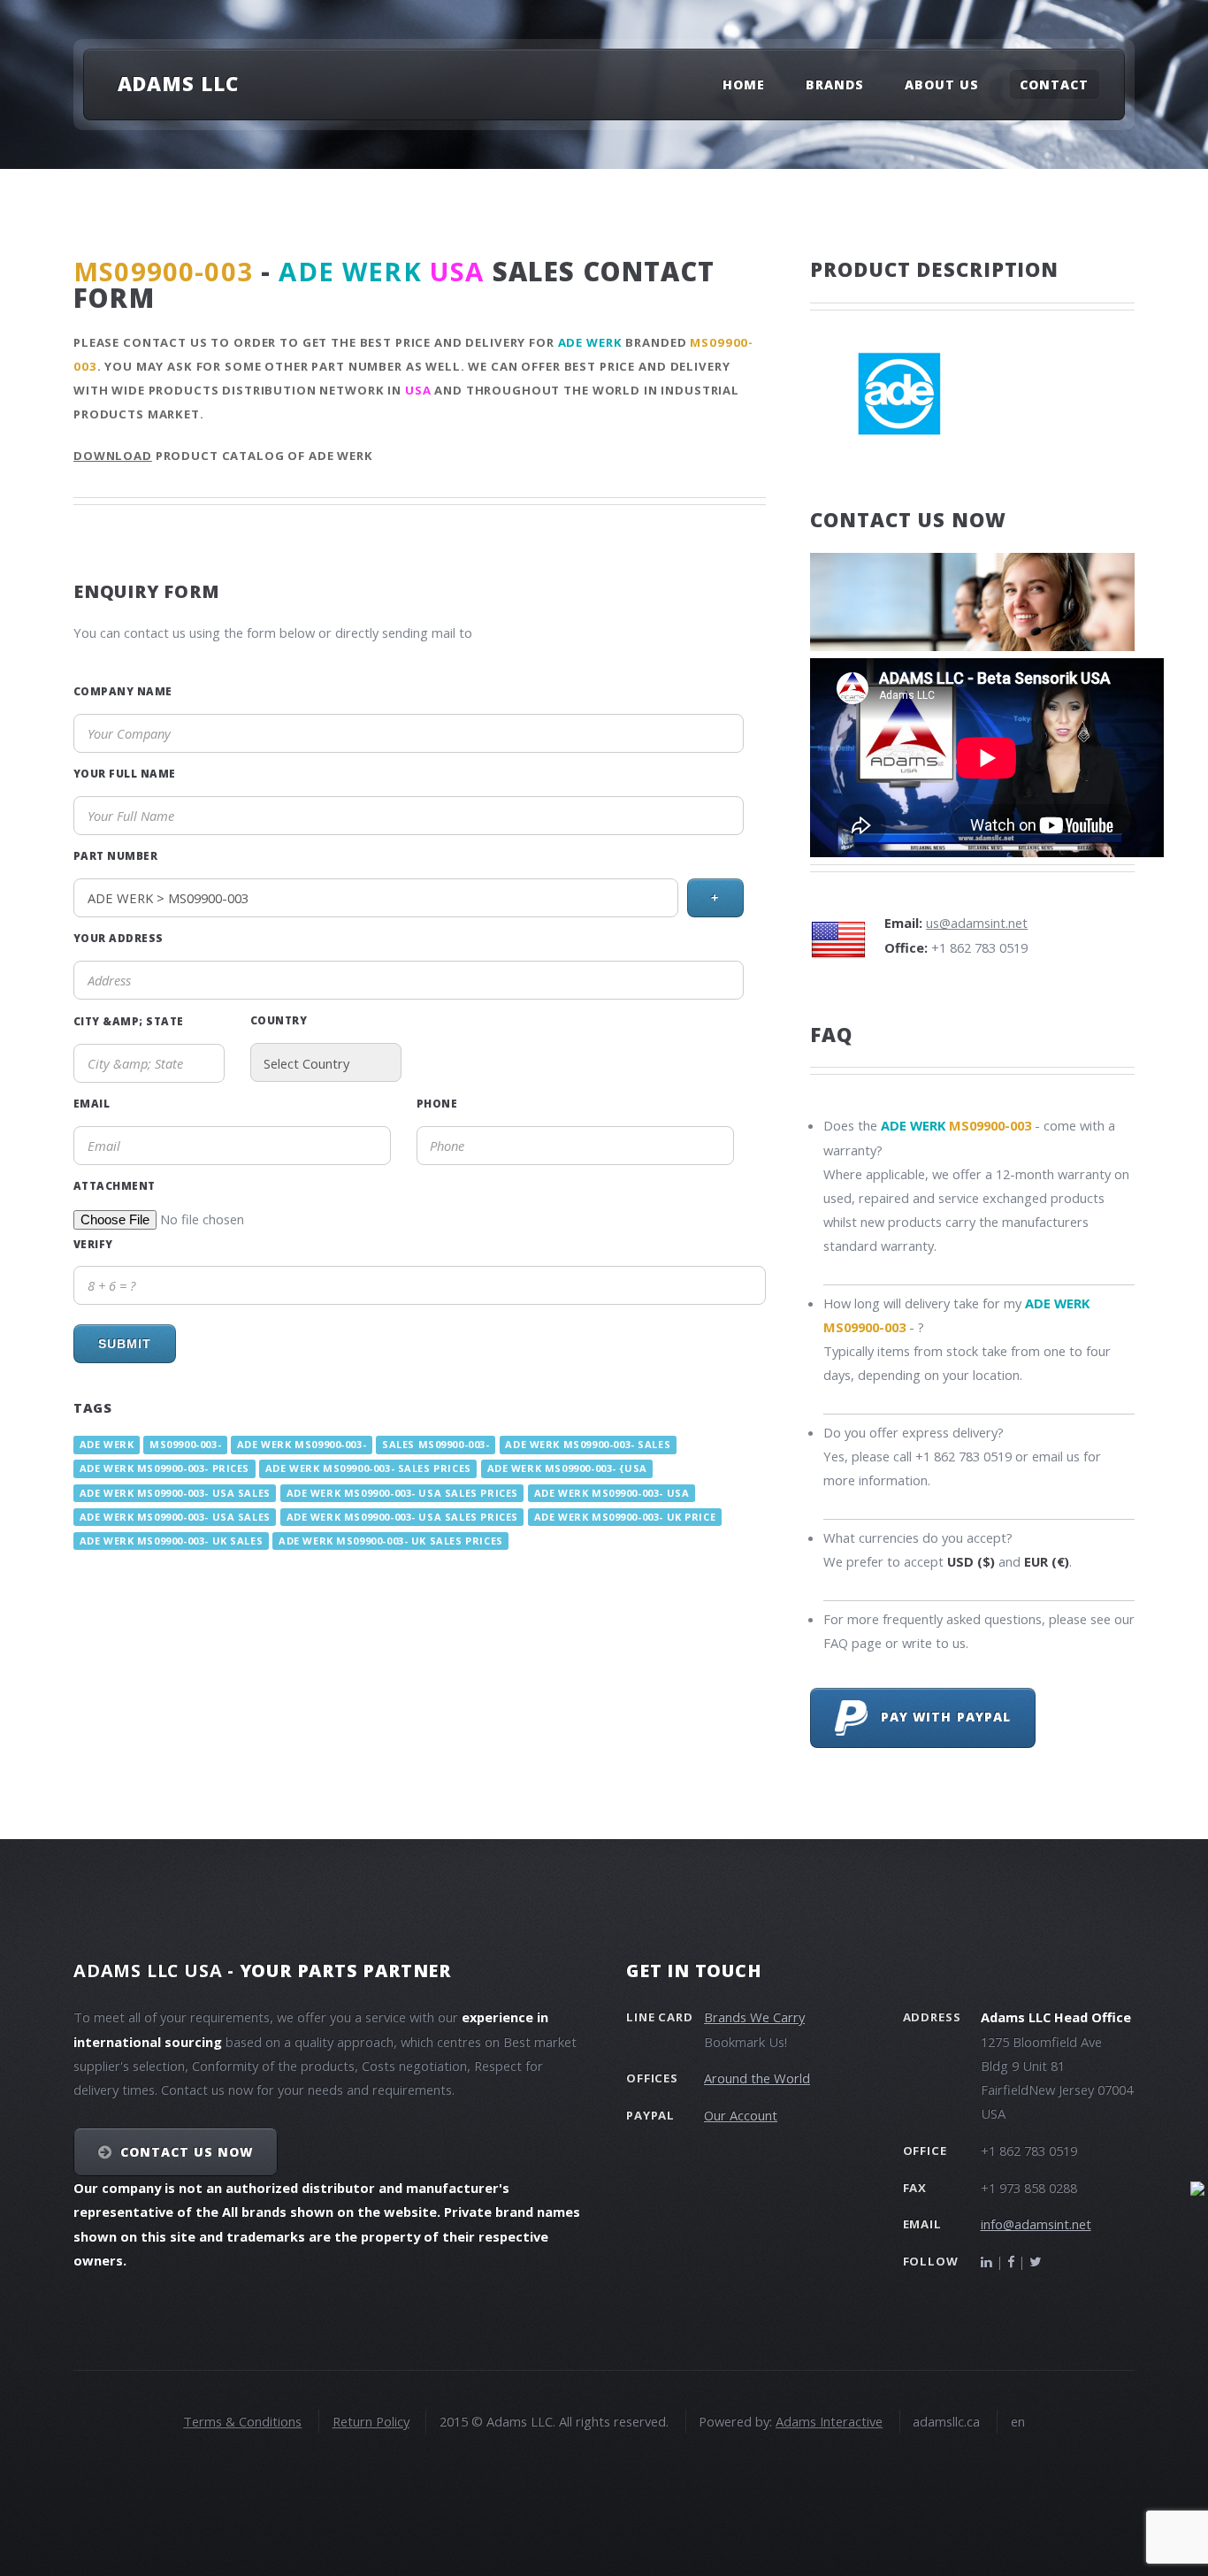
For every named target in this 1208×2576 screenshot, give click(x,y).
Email (92, 1103)
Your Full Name (125, 773)
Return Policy (371, 2421)
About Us (942, 84)
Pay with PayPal (939, 1717)
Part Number (115, 855)
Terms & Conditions (242, 2421)
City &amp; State (129, 1021)
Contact (1054, 84)
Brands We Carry (754, 2017)
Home (744, 84)
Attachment (115, 1185)
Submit (125, 1344)
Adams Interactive (829, 2421)
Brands (835, 84)
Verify (93, 1244)
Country (279, 1020)
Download (113, 456)
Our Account (741, 2115)
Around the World (757, 2078)
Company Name (123, 691)
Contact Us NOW (187, 2152)
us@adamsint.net (977, 923)
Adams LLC (178, 83)
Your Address (119, 938)
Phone (437, 1103)
